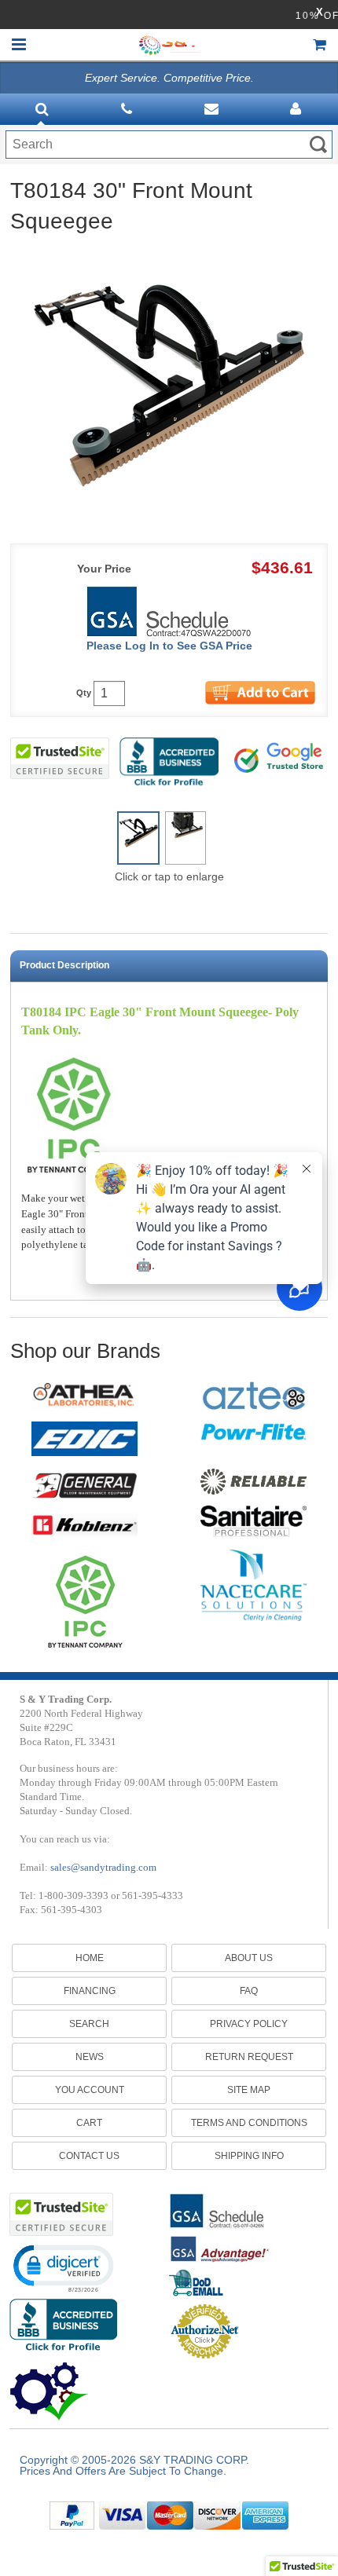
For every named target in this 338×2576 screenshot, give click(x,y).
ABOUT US (249, 1958)
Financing (90, 1991)
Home (90, 1958)
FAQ (249, 1991)
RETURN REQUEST (249, 2057)
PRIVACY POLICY (249, 2024)
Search (89, 2024)
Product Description (64, 965)
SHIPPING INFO (249, 2156)
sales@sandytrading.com (103, 1867)
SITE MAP (249, 2090)
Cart (89, 2123)
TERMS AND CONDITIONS (249, 2123)
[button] (62, 2267)
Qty (84, 693)
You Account (90, 2090)
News (90, 2057)
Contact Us (89, 2156)
